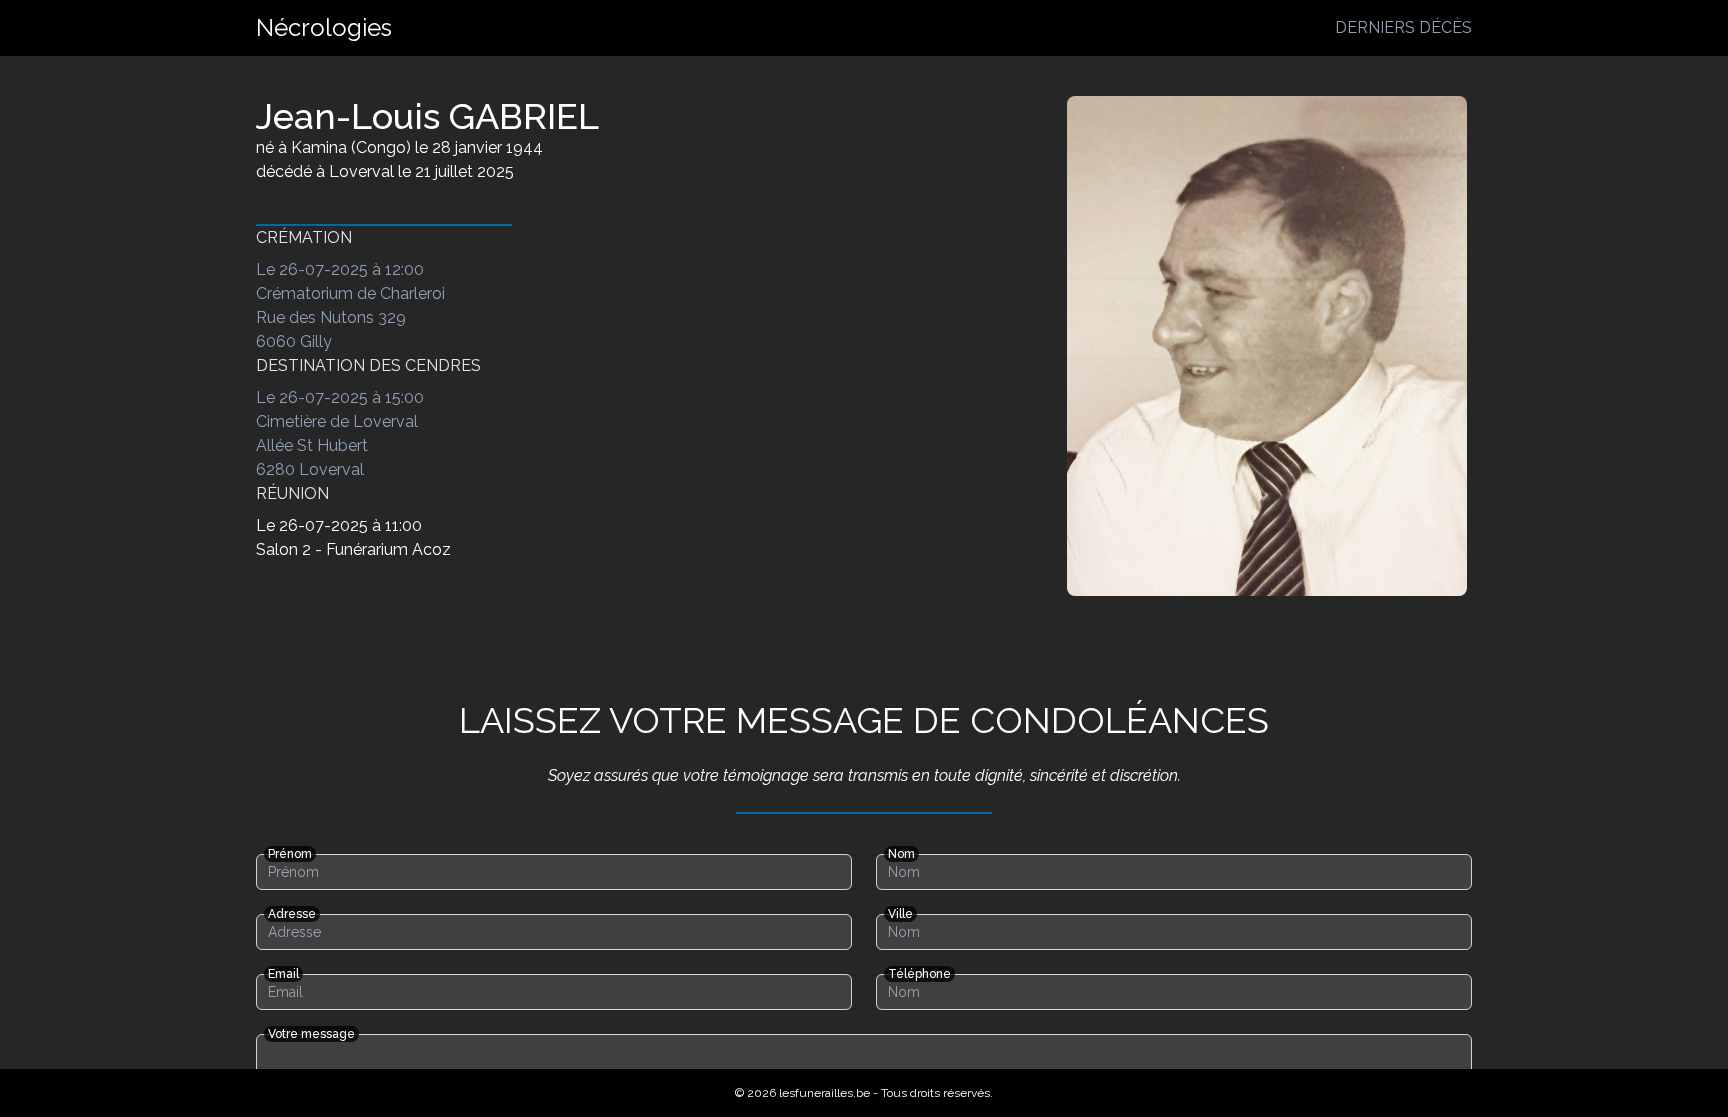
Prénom (290, 854)
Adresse (292, 914)
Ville (900, 914)
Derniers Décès (1403, 27)
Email (283, 974)
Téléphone (919, 974)
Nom (901, 854)
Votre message (311, 1034)
